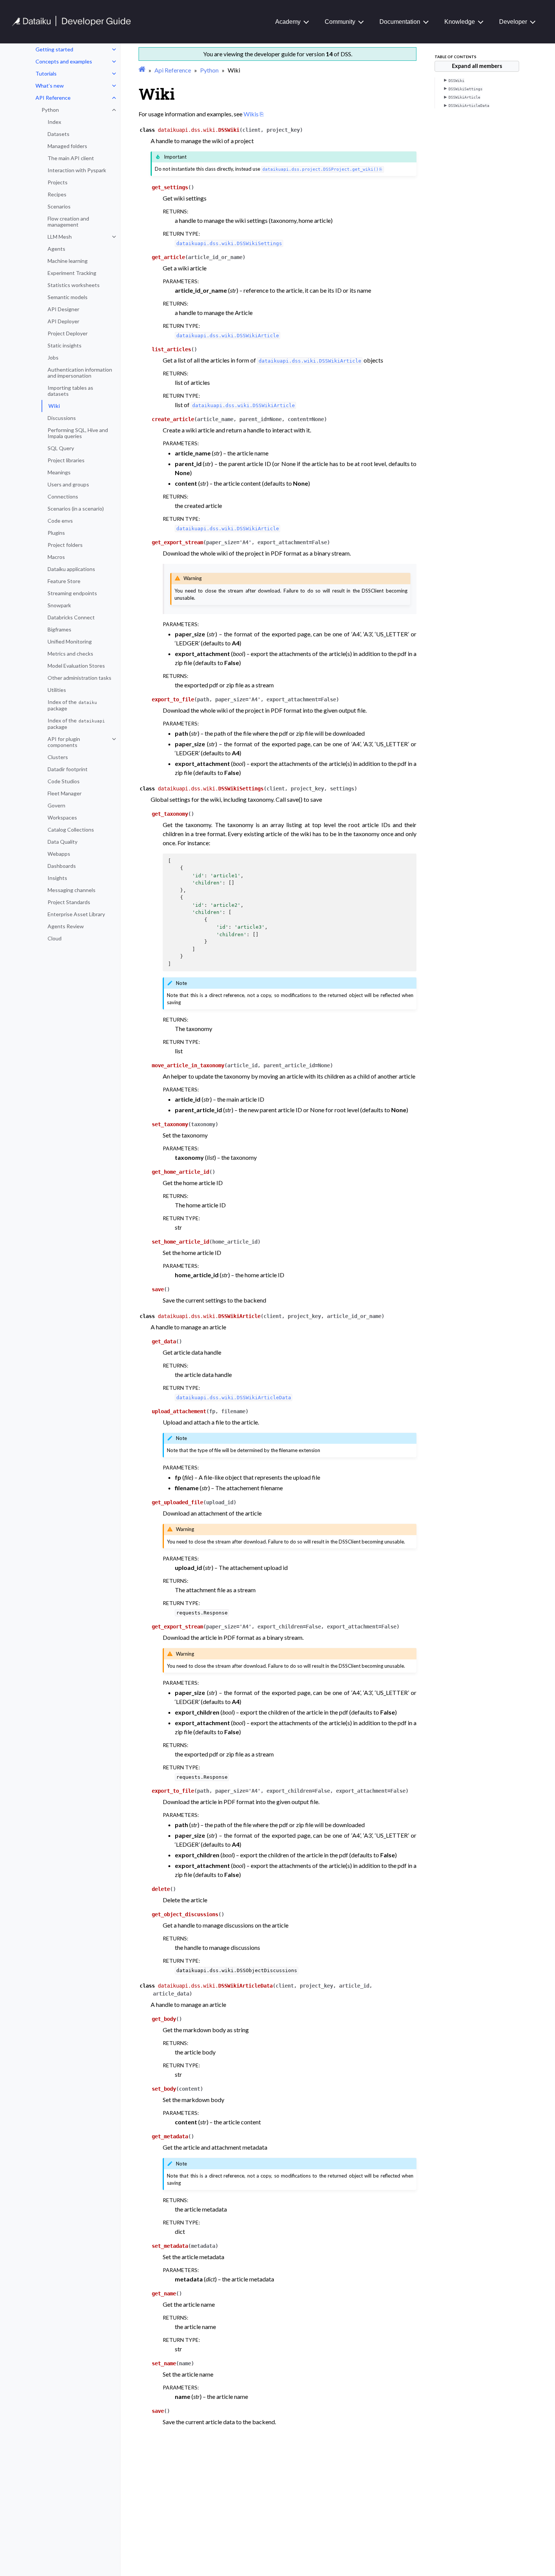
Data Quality (62, 842)
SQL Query (61, 448)
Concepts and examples (64, 61)
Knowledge (460, 22)
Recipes (57, 194)
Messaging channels (72, 890)
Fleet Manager (65, 793)
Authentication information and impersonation (80, 373)
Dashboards (62, 866)
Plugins (56, 533)
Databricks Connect (71, 617)
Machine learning (68, 261)
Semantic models (68, 297)
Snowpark (59, 605)
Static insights (65, 345)
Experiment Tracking (72, 273)
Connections (63, 496)
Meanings (59, 472)
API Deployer (63, 321)
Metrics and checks (70, 654)
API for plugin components (64, 742)
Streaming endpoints (72, 593)
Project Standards (69, 902)
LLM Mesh (60, 237)
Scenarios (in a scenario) (76, 509)
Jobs (53, 357)
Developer (513, 22)
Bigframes (59, 629)
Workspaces (62, 817)
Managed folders (67, 146)
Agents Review (66, 926)
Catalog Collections (71, 830)
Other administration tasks (79, 678)
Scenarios (59, 206)
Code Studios (64, 781)
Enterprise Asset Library (76, 914)
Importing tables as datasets (70, 391)
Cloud (55, 938)
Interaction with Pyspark (77, 170)
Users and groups (68, 484)
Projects (58, 182)
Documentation (400, 22)
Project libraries (66, 460)
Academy (288, 22)
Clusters (58, 757)
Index (54, 122)
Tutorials (46, 73)
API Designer (63, 309)
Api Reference (173, 70)
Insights (57, 878)
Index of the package (72, 705)
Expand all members (477, 66)
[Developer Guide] (72, 24)
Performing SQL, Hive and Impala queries (78, 433)
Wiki (54, 406)
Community (340, 22)
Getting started (54, 49)
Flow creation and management (68, 221)
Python (50, 110)
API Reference (53, 98)
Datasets (59, 134)
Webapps (59, 854)
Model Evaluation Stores (76, 666)
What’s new (50, 86)
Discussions (62, 418)
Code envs (60, 521)
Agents (56, 249)
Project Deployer (68, 333)
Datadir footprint (68, 769)
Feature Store (64, 581)
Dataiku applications (71, 569)
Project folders (65, 545)
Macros (56, 557)
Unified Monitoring (70, 641)
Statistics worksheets (74, 285)
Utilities (57, 690)
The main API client (71, 158)
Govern (56, 805)
